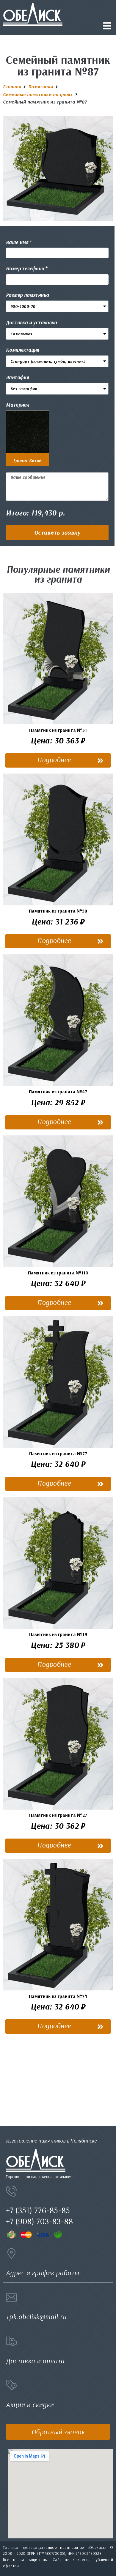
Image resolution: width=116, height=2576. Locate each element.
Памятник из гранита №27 (58, 1815)
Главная (12, 87)
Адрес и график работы (43, 2273)
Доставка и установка (31, 322)
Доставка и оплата (35, 2361)
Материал (18, 405)
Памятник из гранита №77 (58, 1453)
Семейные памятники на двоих (38, 94)
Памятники (41, 87)
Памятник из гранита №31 (58, 730)
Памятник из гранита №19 (58, 1634)
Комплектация (23, 350)
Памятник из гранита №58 (58, 911)
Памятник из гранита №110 (58, 1273)
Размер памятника (27, 295)
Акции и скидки (30, 2405)
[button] (57, 533)
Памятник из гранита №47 (58, 1092)
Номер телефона (25, 268)
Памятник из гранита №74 (58, 1996)
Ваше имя (17, 242)
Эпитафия (17, 377)
